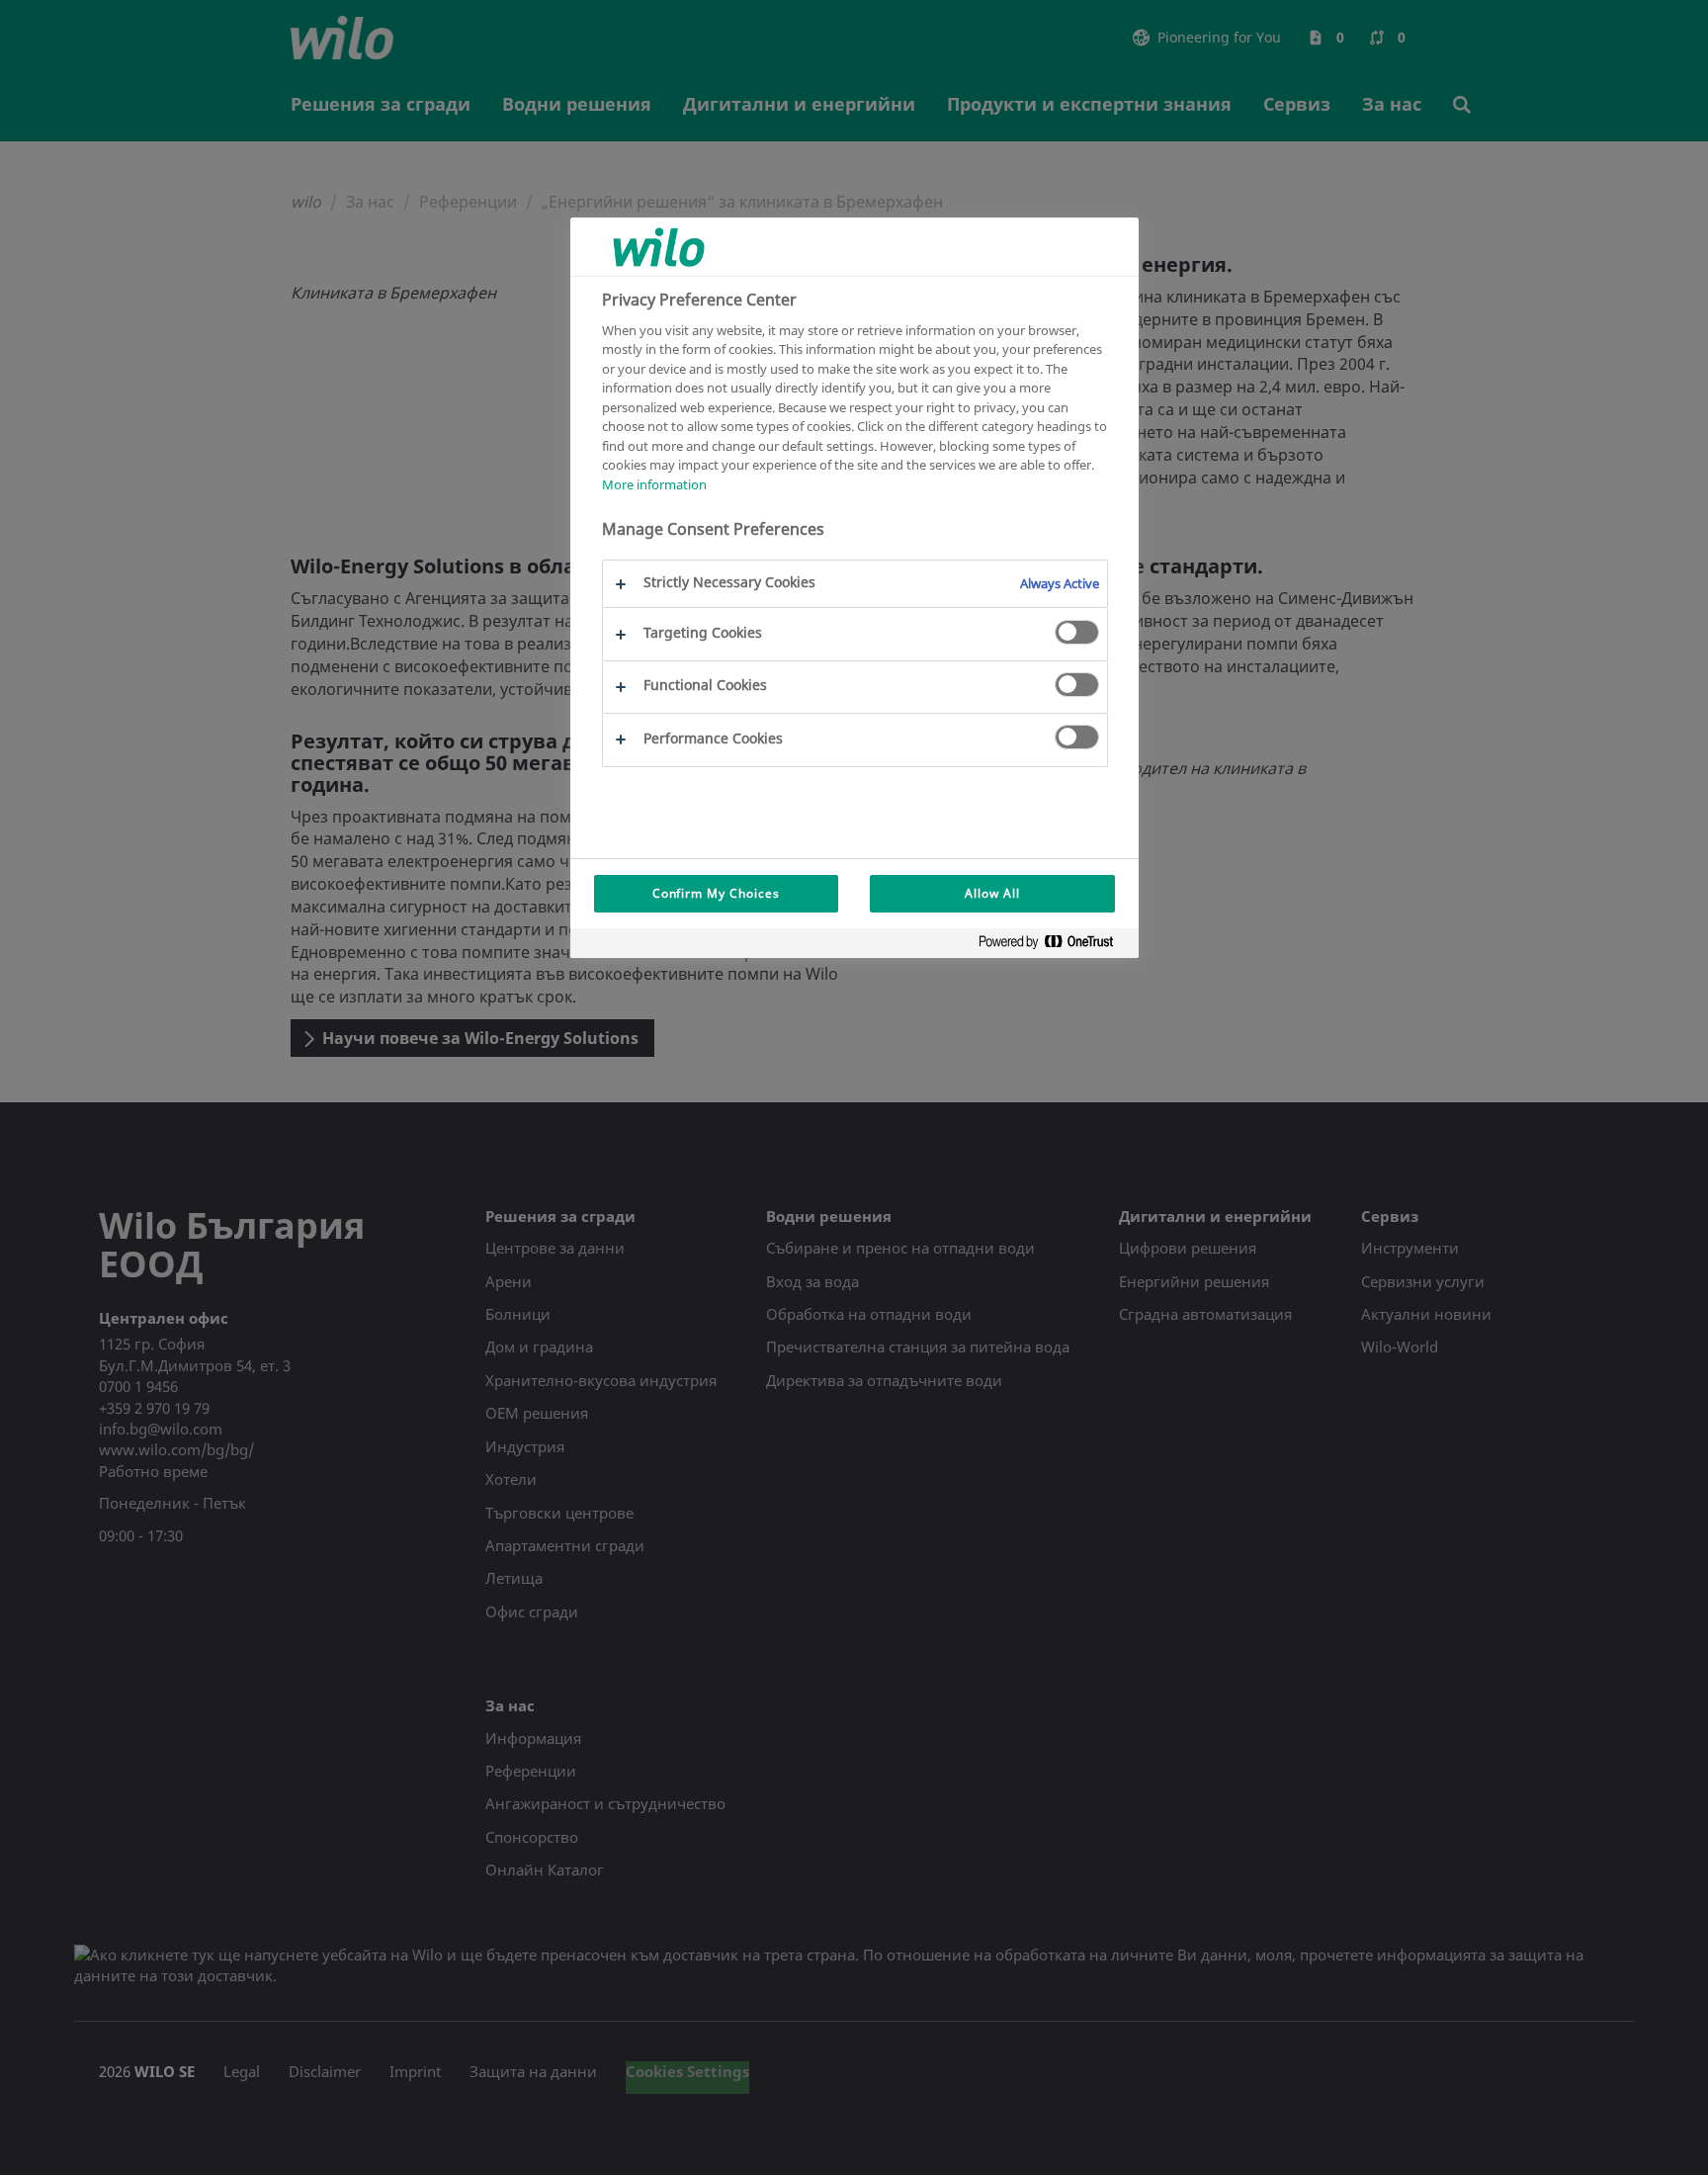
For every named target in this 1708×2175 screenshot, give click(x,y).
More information (654, 484)
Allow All (992, 893)
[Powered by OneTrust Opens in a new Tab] (1054, 946)
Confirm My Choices (716, 893)
